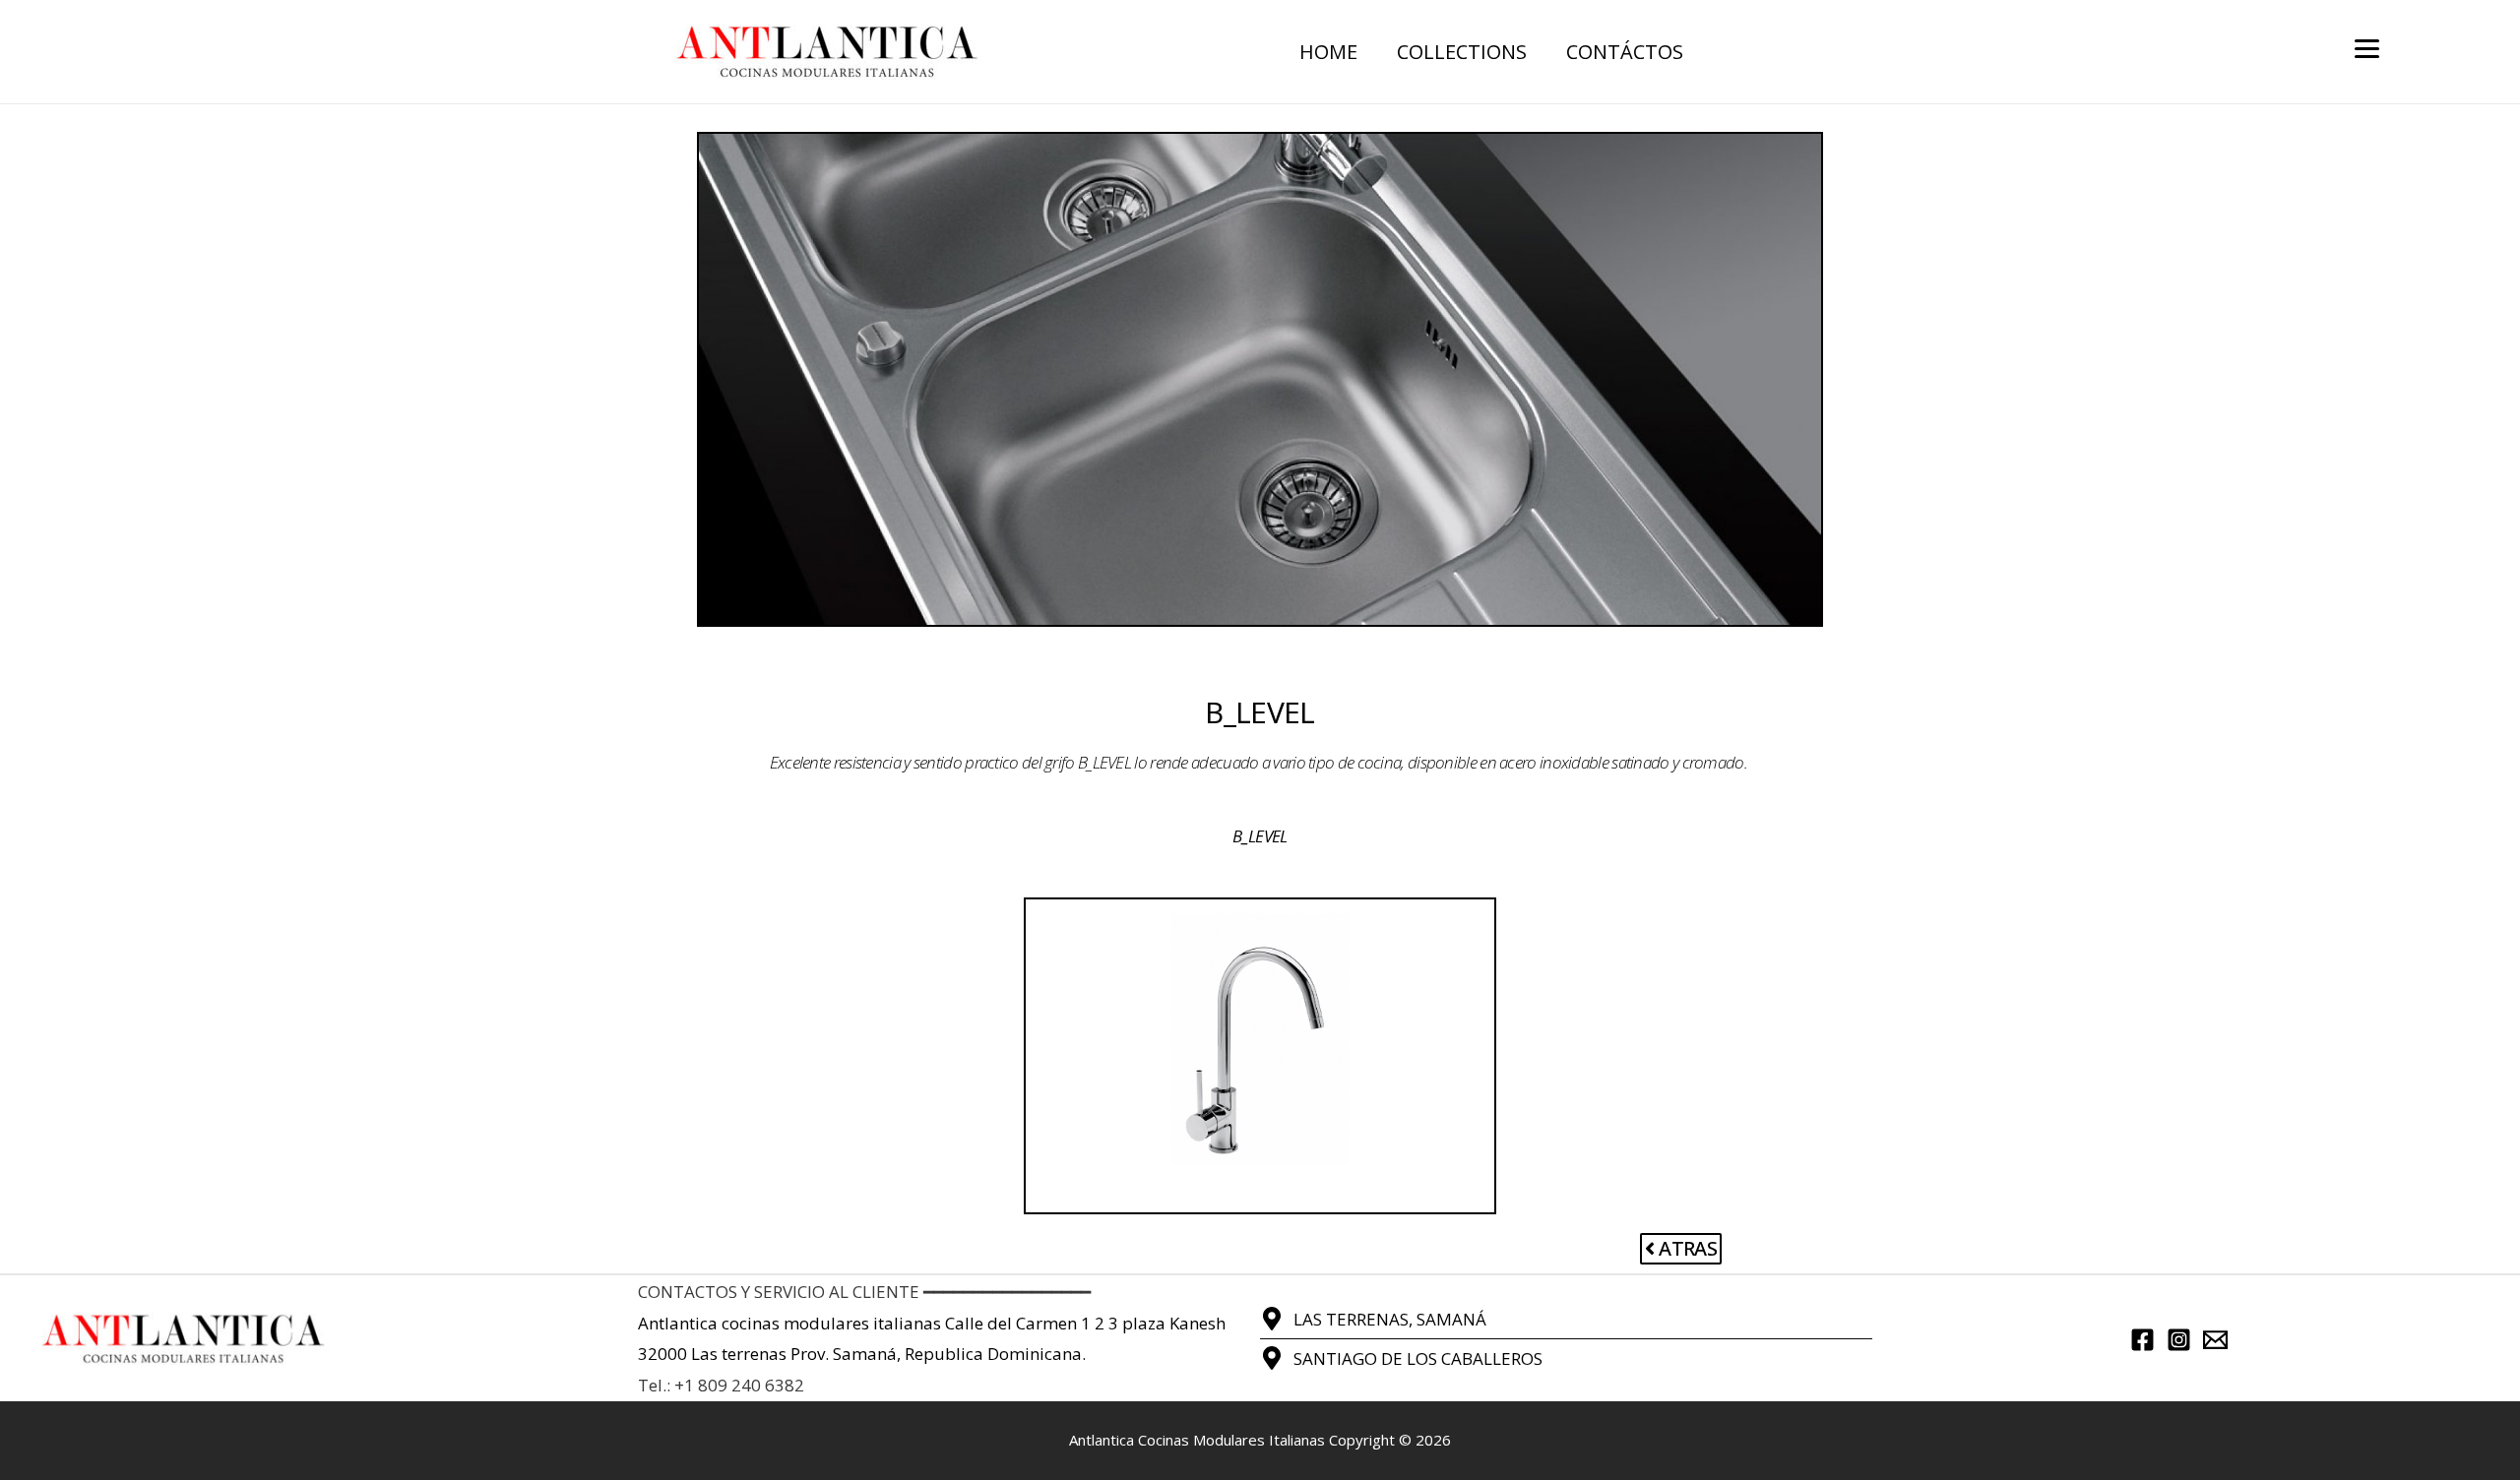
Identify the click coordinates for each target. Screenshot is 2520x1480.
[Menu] (2367, 47)
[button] (1681, 1249)
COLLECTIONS (1462, 52)
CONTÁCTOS (1625, 52)
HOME (1328, 52)
